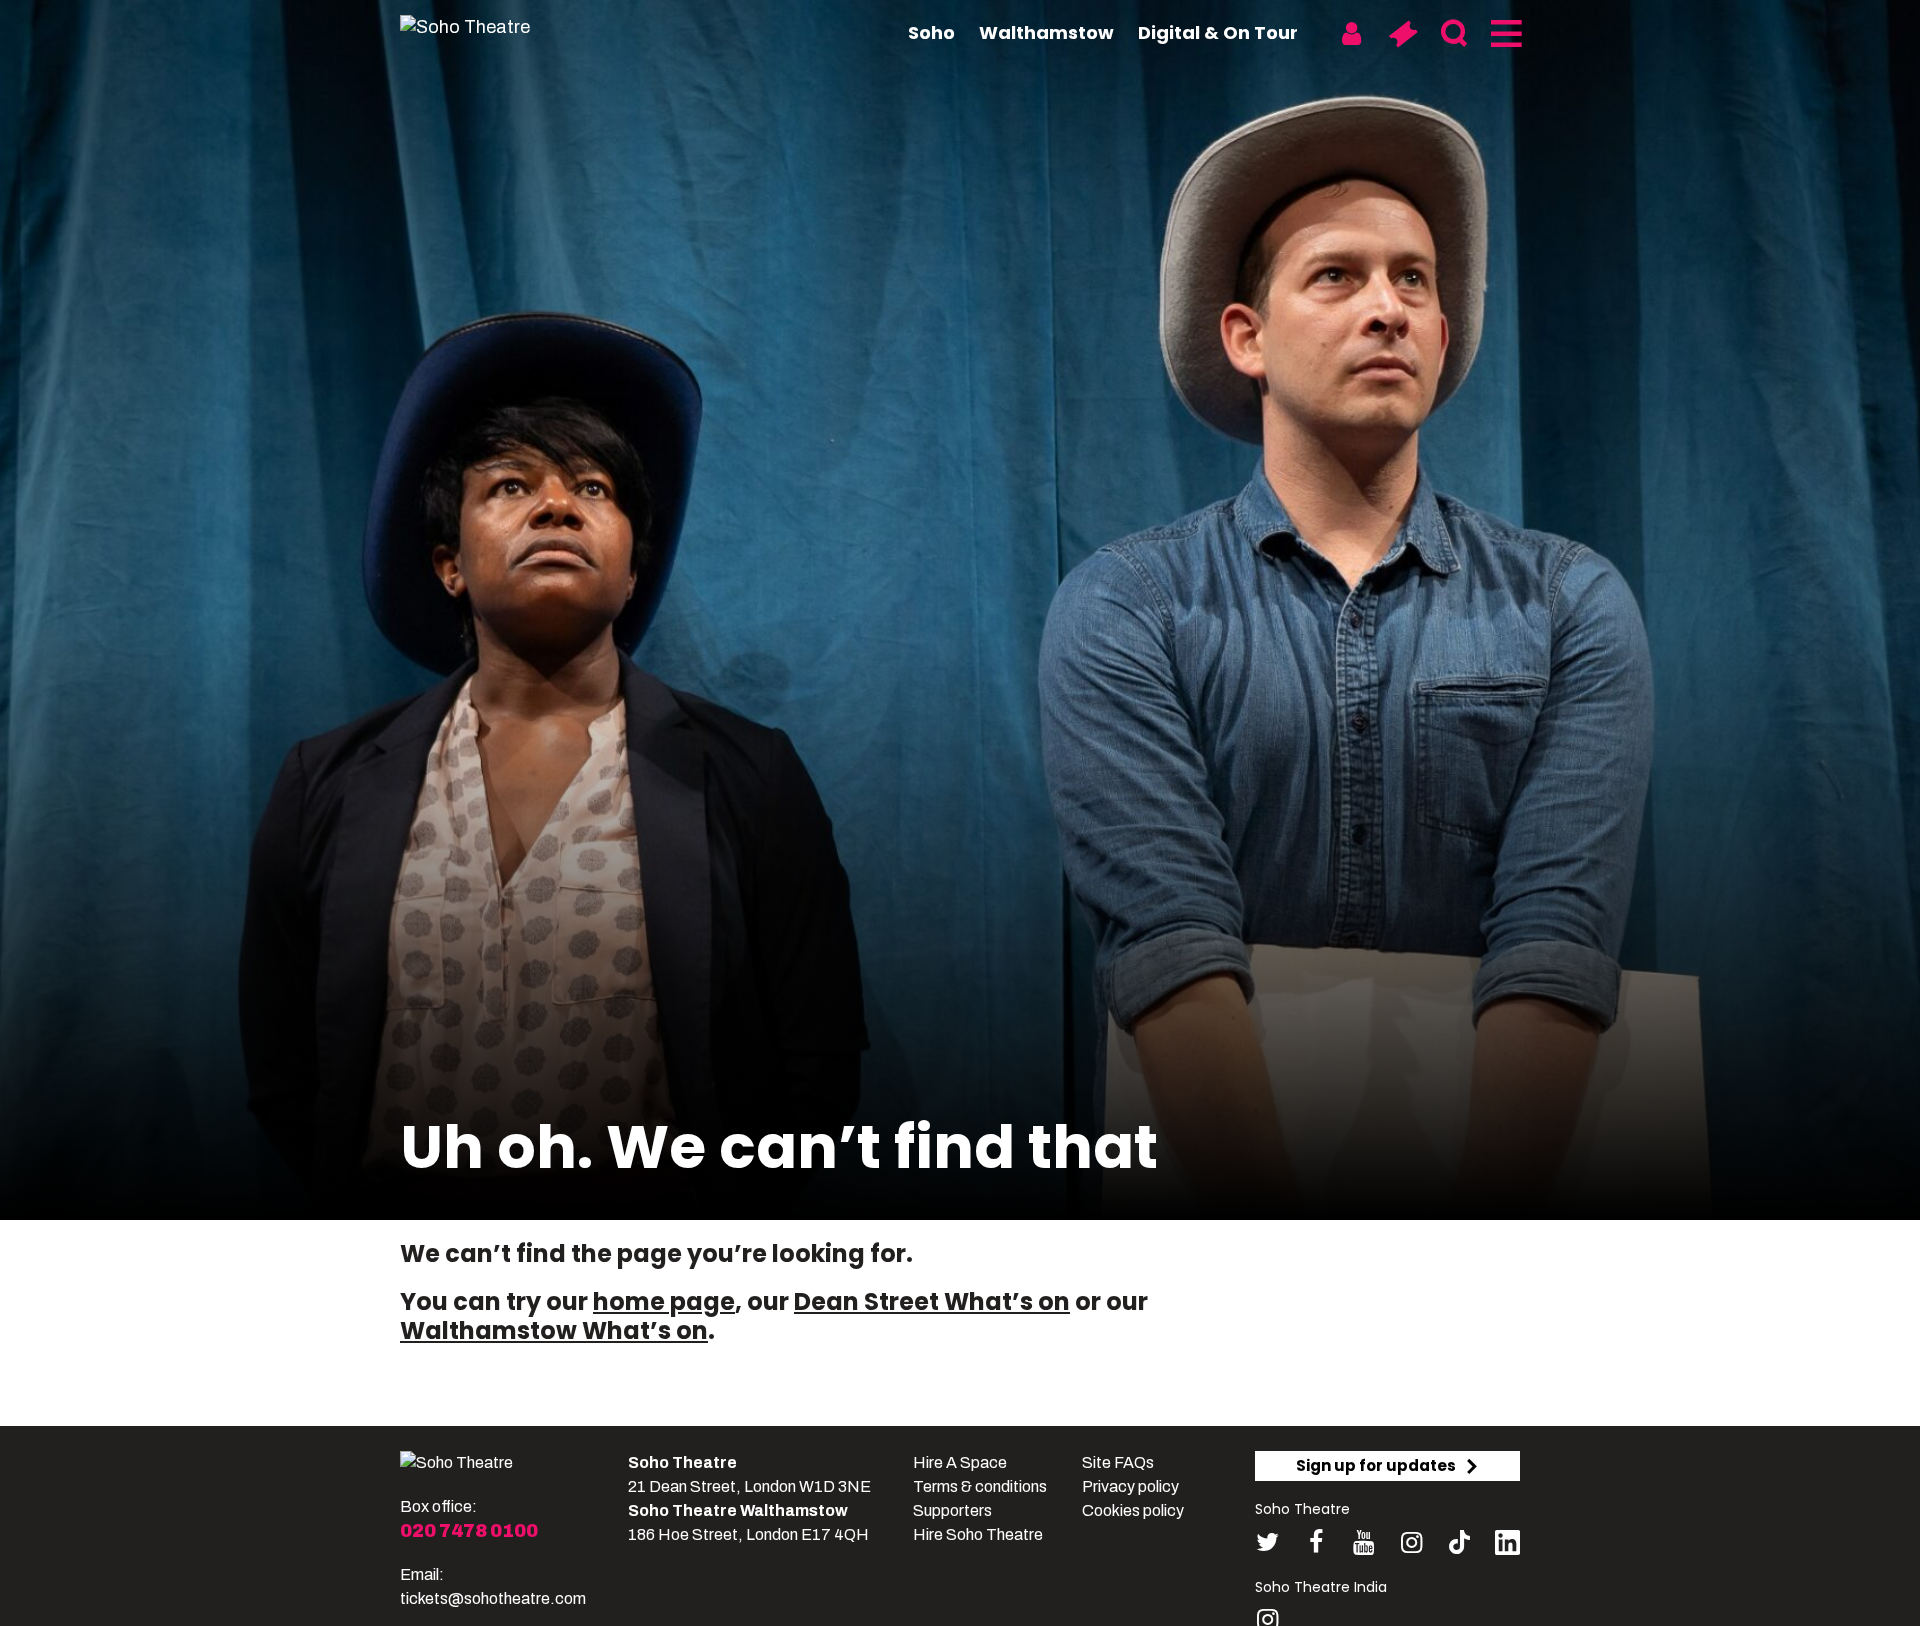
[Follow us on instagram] (1411, 1542)
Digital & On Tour (1218, 32)
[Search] (1453, 34)
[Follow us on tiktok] (1459, 1542)
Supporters (952, 1510)
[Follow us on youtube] (1363, 1542)
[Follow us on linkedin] (1507, 1546)
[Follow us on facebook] (1315, 1542)
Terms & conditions (980, 1486)
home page (664, 1301)
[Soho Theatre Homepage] (500, 27)
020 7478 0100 (469, 1531)
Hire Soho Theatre (978, 1534)
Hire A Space (960, 1462)
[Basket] (1402, 34)
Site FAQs (1118, 1462)
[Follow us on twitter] (1267, 1542)
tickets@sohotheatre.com (493, 1598)
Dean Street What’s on (932, 1301)
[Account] (1351, 34)
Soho (931, 32)
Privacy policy (1130, 1486)
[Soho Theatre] (456, 1463)
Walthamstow (1046, 32)
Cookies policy (1133, 1510)
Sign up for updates (1376, 1465)
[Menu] (1504, 34)
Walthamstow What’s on (554, 1330)
